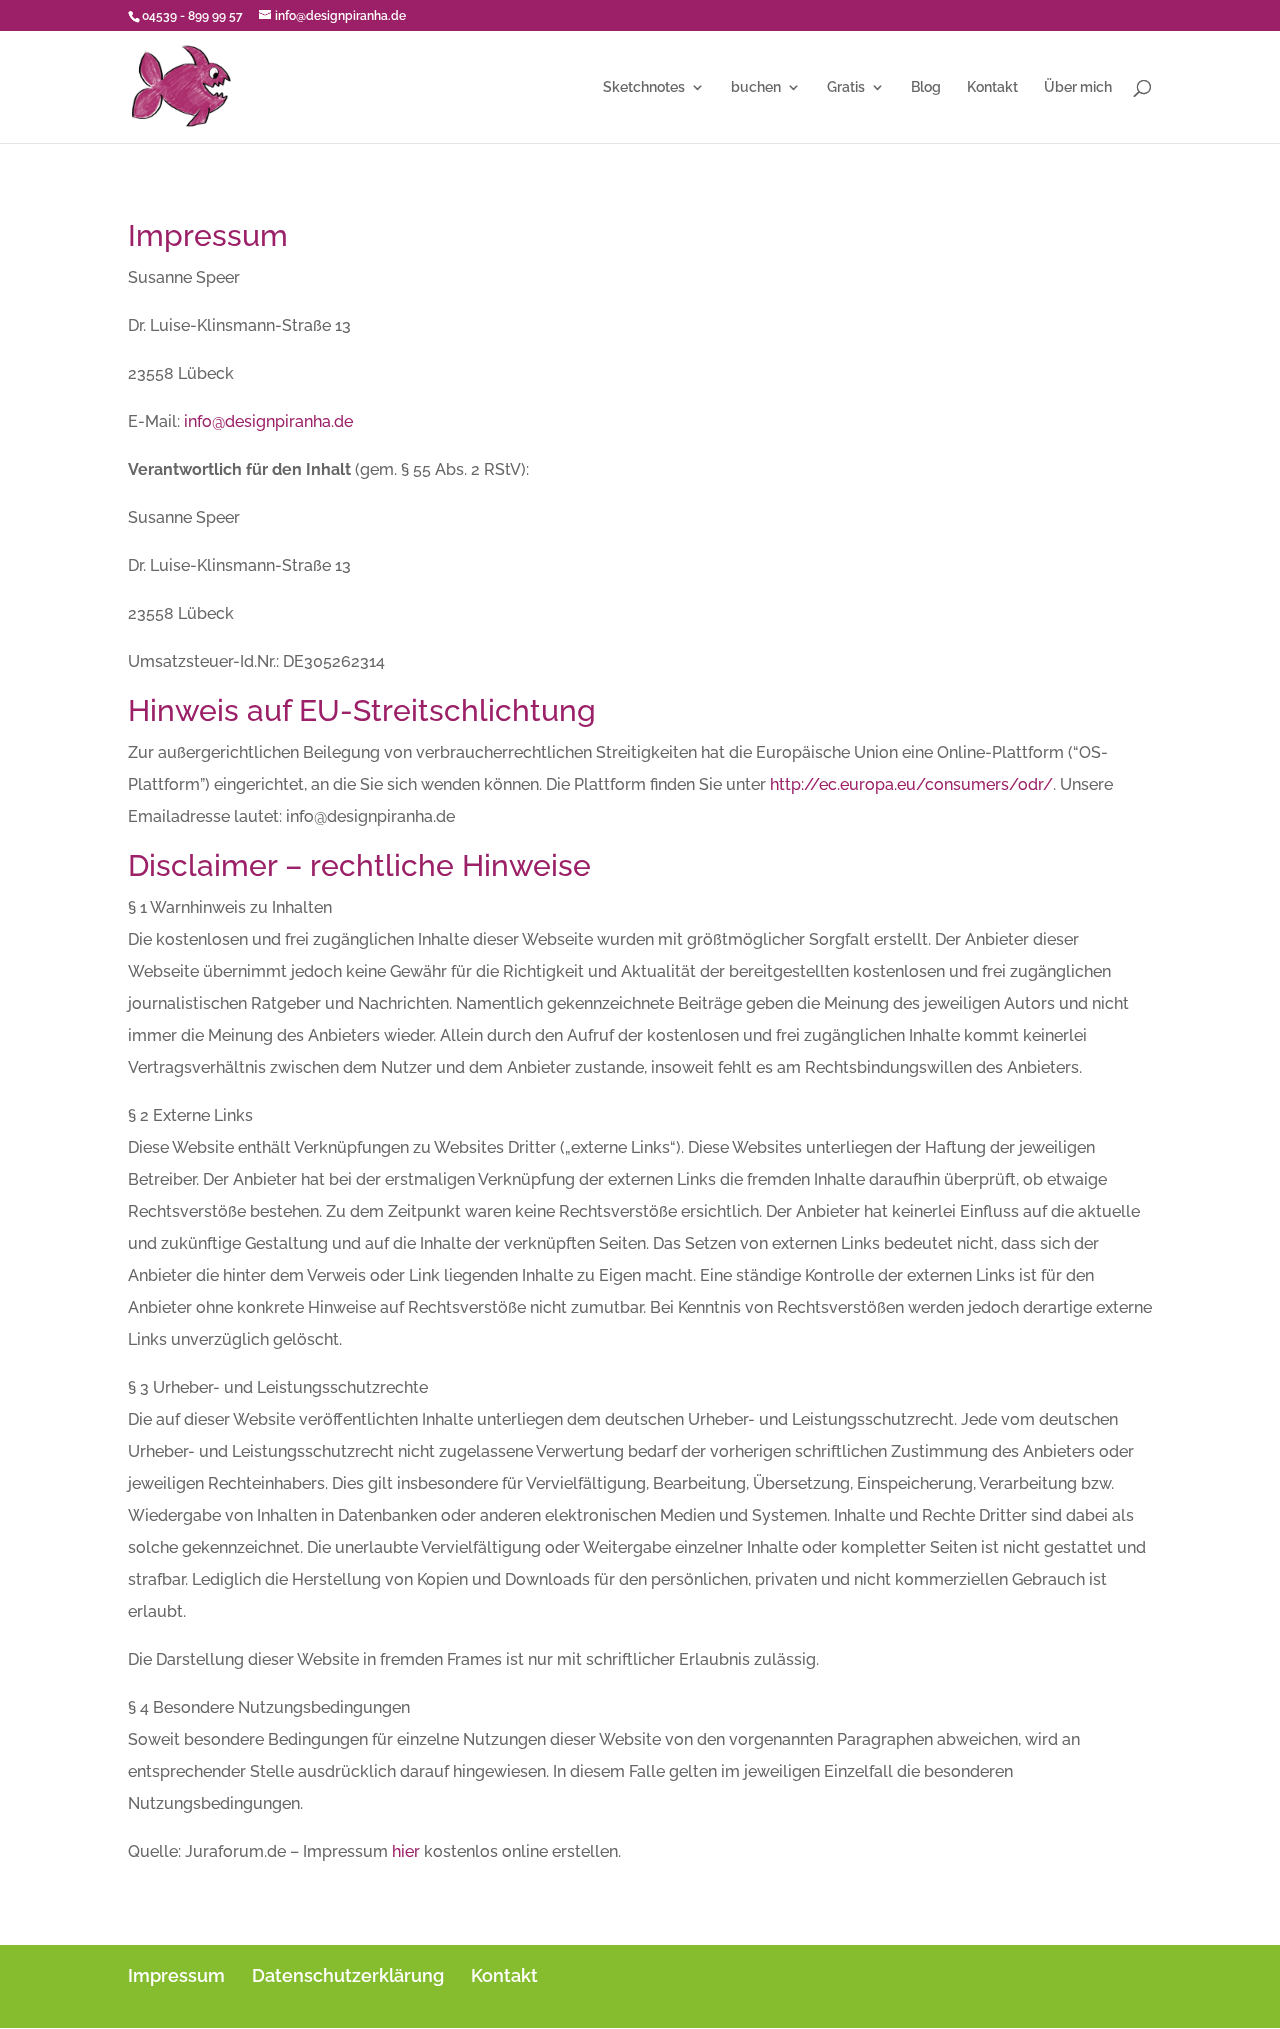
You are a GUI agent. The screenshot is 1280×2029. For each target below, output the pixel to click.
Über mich (1078, 87)
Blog (926, 87)
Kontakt (992, 87)
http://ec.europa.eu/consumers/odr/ (911, 784)
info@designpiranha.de (268, 421)
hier (406, 1851)
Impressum (176, 1975)
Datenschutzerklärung (348, 1975)
